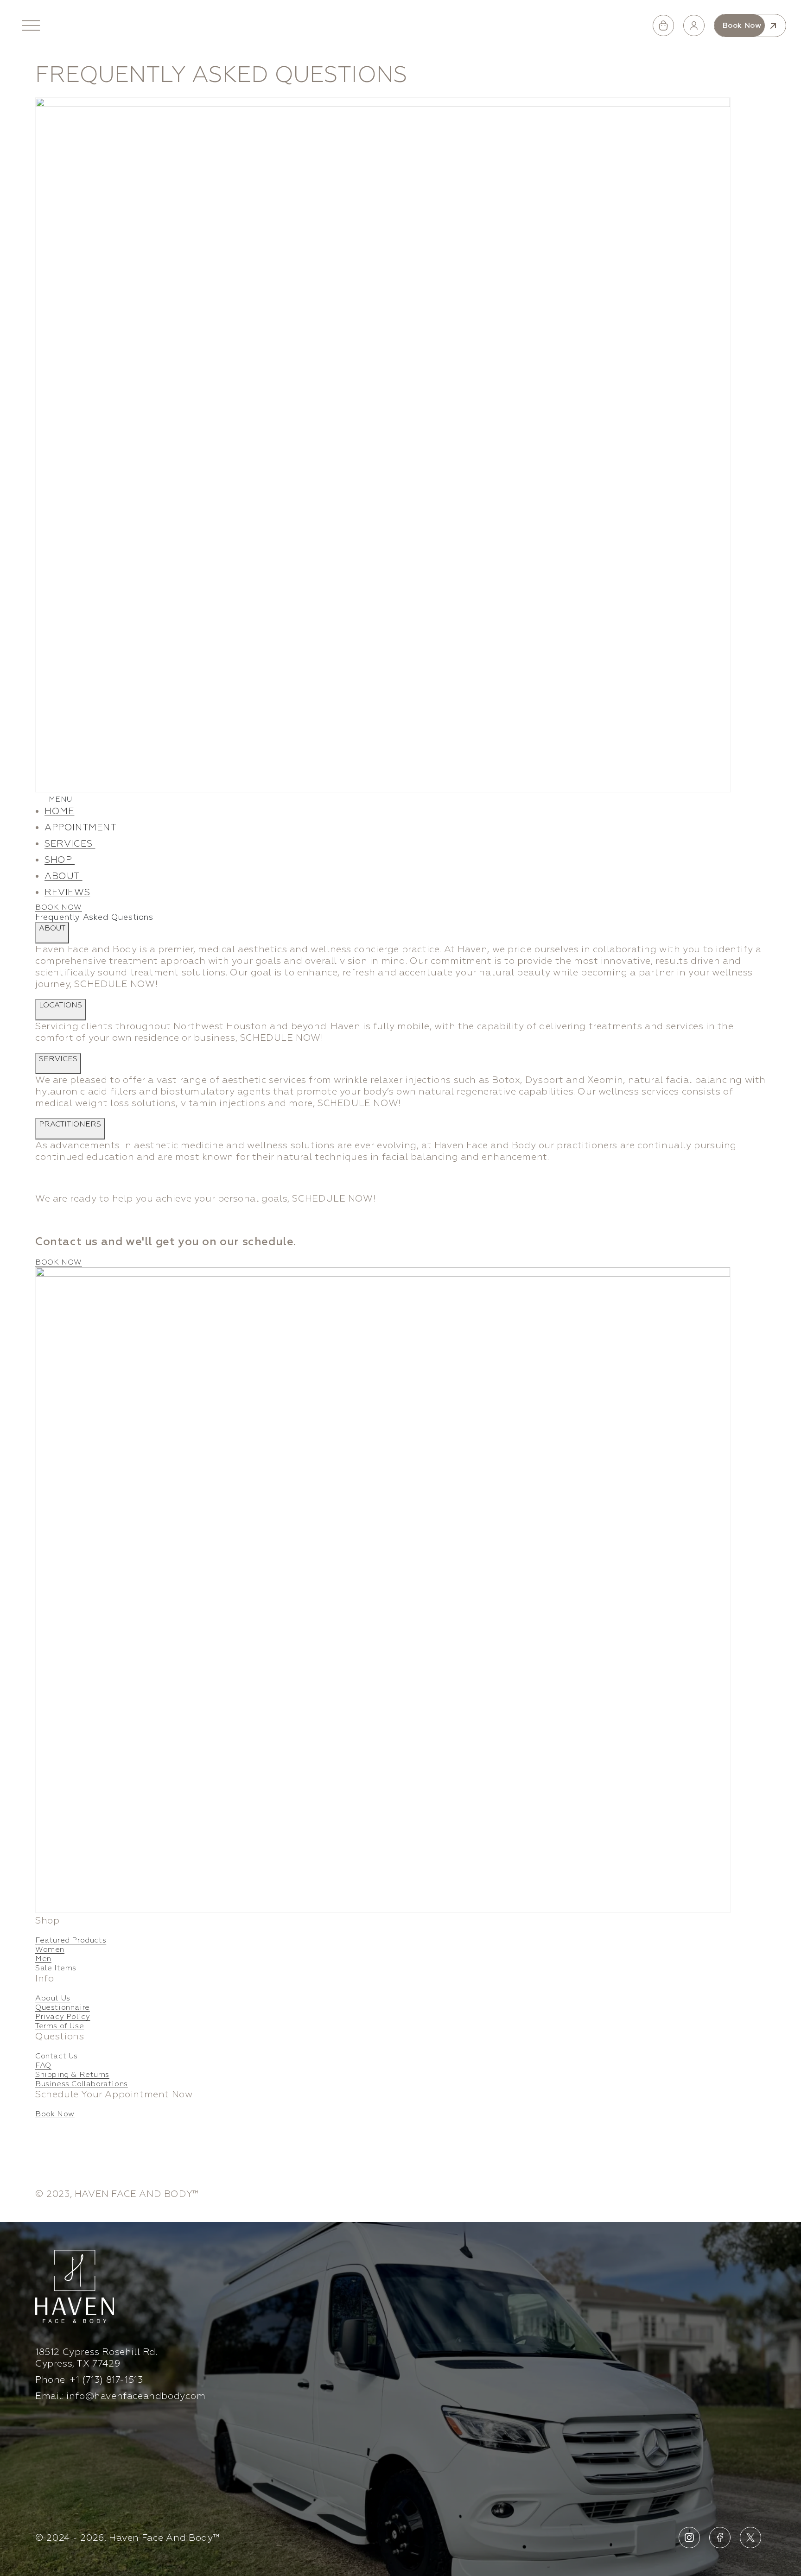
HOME (59, 811)
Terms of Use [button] (60, 2026)
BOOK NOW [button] (59, 907)
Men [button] (43, 1959)
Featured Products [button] (71, 1940)
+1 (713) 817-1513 (106, 2380)
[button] (31, 25)
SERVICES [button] (70, 844)
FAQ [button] (43, 2065)
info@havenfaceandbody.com (136, 2396)
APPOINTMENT (81, 827)
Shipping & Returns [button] (72, 2075)
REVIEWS (67, 892)
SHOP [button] (60, 860)
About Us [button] (53, 1998)
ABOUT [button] (64, 876)
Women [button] (50, 1949)
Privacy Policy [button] (63, 2017)
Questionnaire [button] (63, 2007)
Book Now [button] (55, 2114)
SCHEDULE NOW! (116, 984)
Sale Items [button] (56, 1968)
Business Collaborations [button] (82, 2084)
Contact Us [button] (57, 2056)
